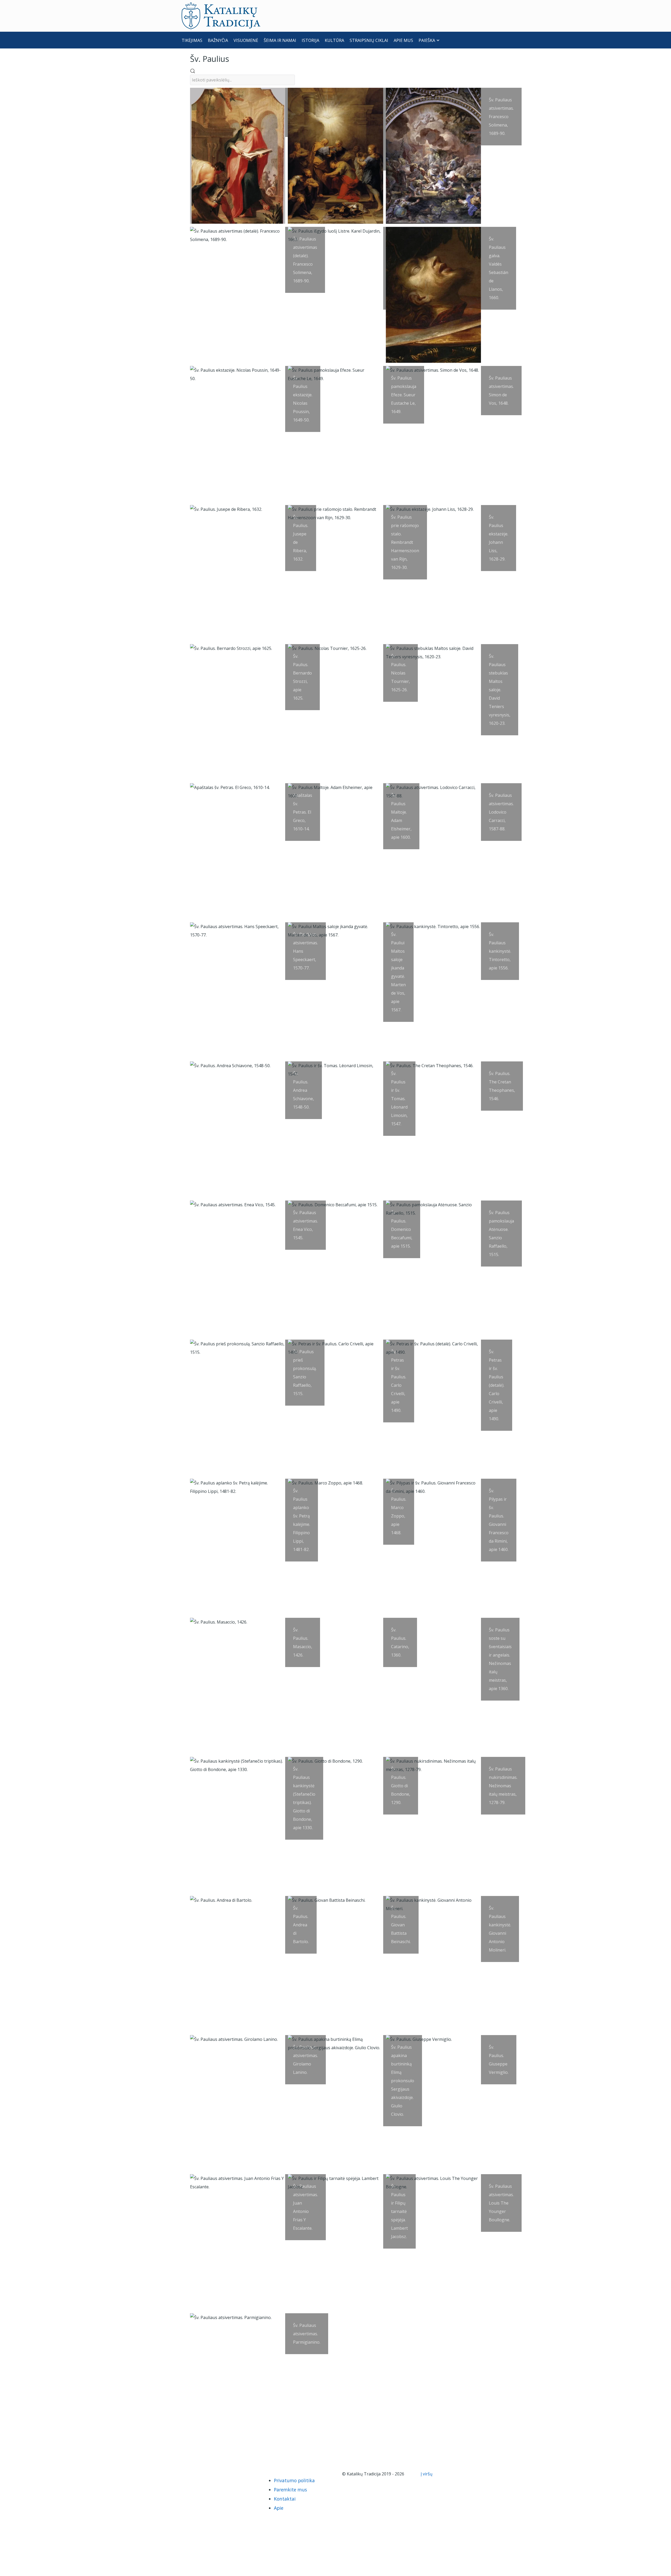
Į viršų (427, 2474)
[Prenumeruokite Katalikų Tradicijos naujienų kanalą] (189, 2474)
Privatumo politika (294, 2480)
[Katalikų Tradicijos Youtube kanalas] (206, 2474)
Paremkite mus (290, 2490)
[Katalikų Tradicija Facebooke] (198, 2474)
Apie (279, 2508)
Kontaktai (285, 2499)
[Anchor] (233, 58)
